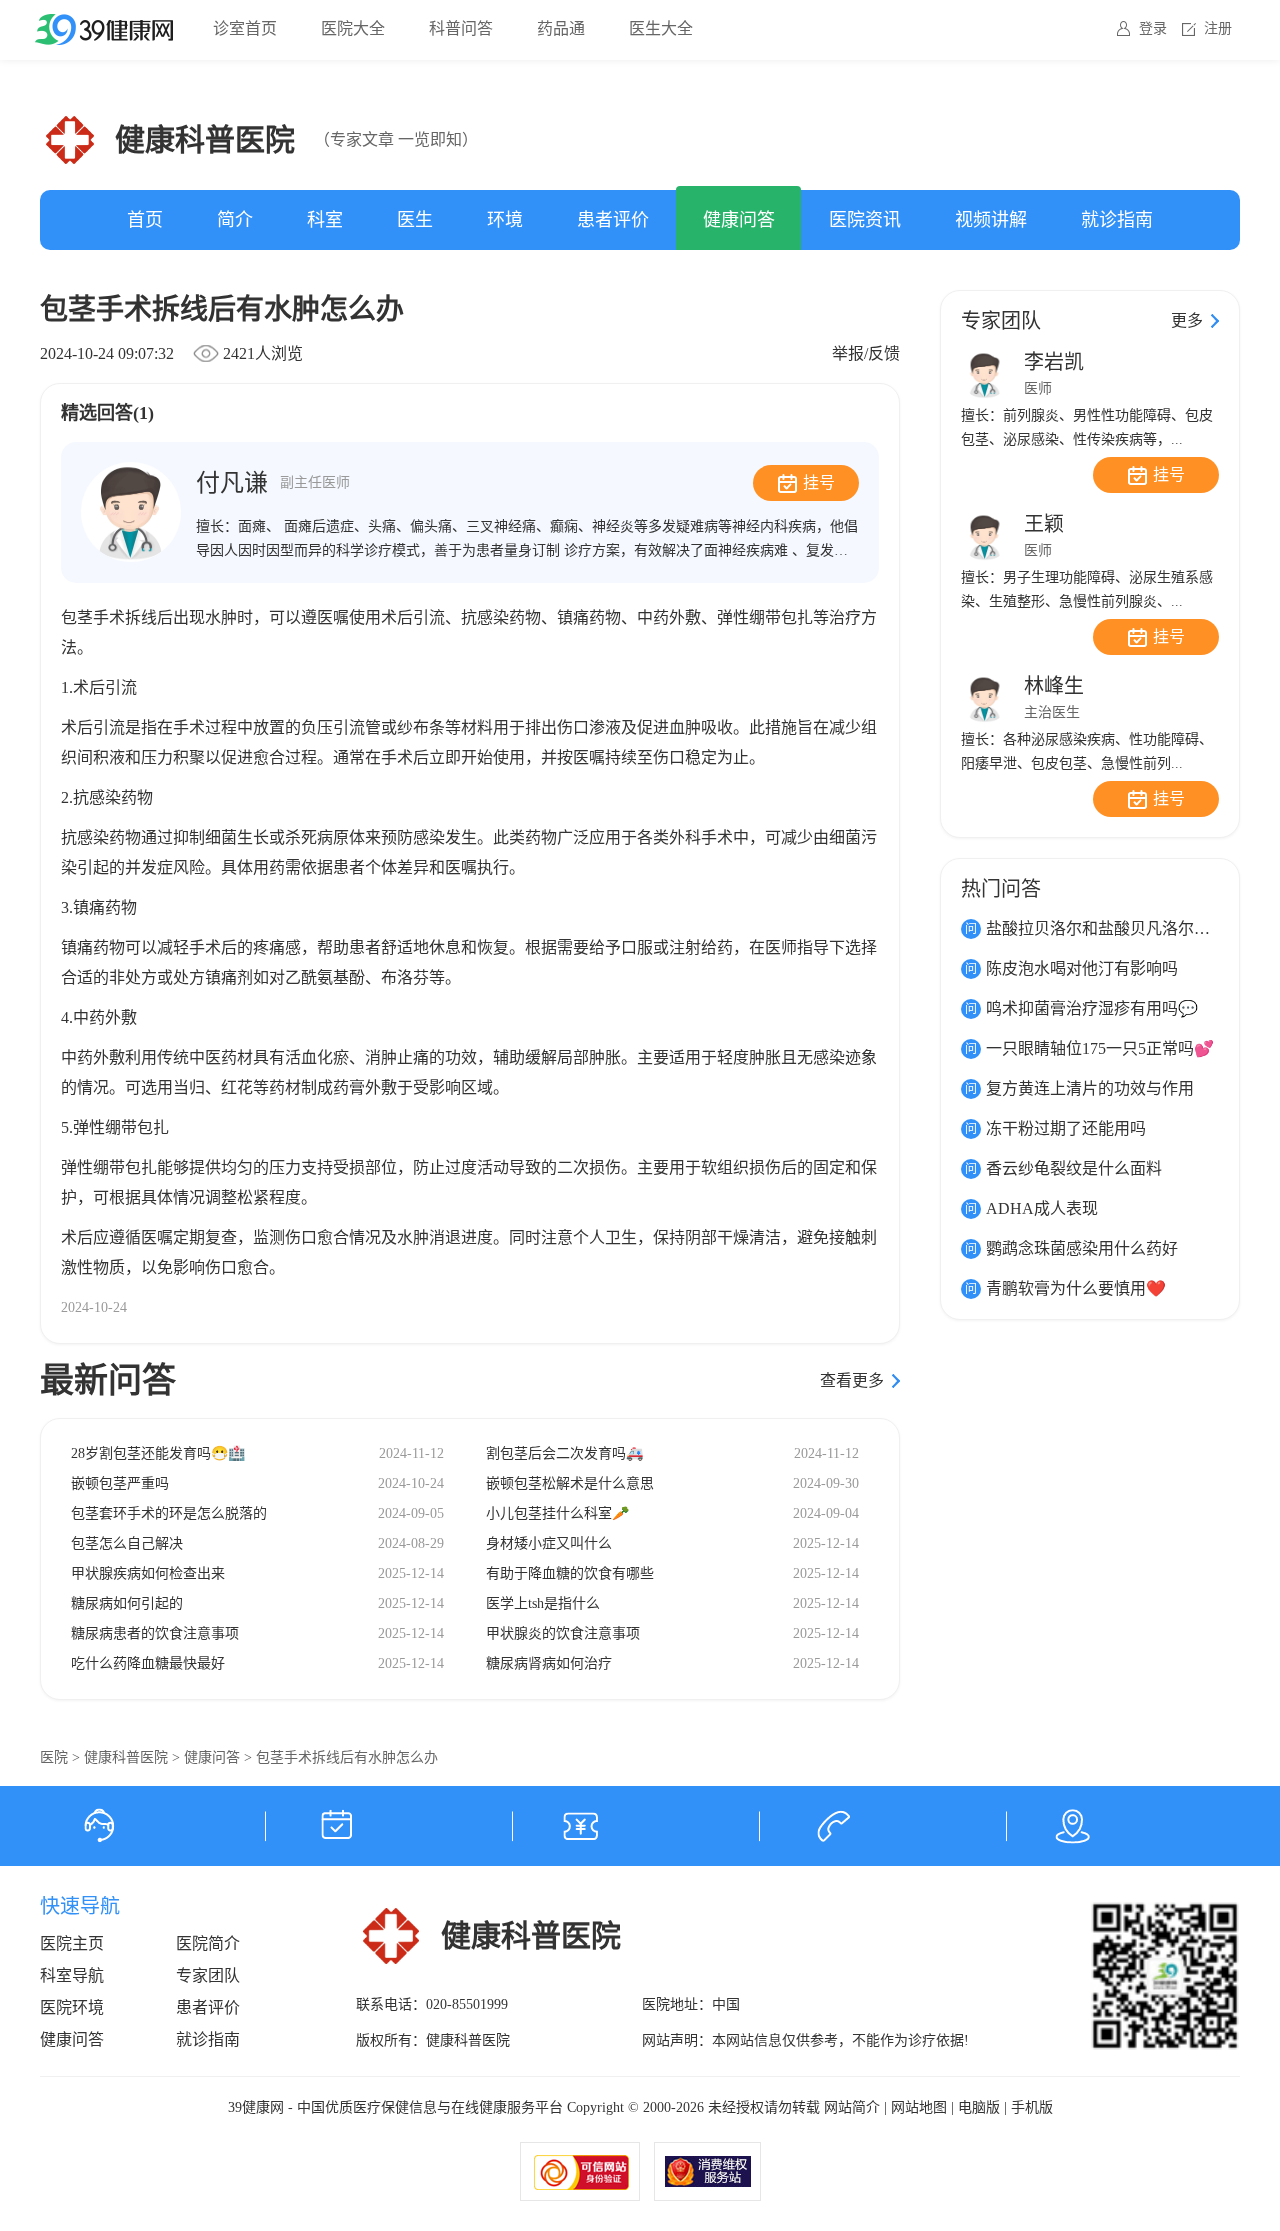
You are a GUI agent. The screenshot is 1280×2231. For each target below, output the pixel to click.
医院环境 (72, 2007)
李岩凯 (1054, 362)
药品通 (561, 28)
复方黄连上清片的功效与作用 (1090, 1088)
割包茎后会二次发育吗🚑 (564, 1453)
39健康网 (256, 2107)
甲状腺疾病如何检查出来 (148, 1573)
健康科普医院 (126, 1757)
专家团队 (208, 1975)
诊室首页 (245, 28)
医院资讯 (865, 220)
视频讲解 (991, 220)
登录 (1153, 28)
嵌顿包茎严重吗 (120, 1483)
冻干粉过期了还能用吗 (1066, 1128)
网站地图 (919, 2107)
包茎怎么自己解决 (127, 1543)
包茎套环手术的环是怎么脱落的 (169, 1513)
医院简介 (208, 1943)
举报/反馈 (866, 353)
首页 (145, 220)
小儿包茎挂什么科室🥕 (557, 1513)
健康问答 (739, 220)
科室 (325, 220)
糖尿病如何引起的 (127, 1603)
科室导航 (72, 1975)
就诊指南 (1117, 220)
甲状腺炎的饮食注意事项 (563, 1633)
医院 (54, 1757)
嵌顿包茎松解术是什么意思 (570, 1483)
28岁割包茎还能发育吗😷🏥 (158, 1453)
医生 (415, 220)
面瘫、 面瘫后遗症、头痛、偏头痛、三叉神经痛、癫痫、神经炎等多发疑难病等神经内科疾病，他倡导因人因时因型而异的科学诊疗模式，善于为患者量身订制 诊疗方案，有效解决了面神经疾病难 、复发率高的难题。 (527, 550)
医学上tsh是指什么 (543, 1603)
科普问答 (461, 28)
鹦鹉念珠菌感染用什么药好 (1082, 1248)
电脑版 (979, 2107)
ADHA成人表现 (1042, 1208)
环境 (505, 220)
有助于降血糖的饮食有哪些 (570, 1573)
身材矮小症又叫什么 (549, 1543)
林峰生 (1054, 686)
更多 (1187, 320)
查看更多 (852, 1380)
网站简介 (852, 2107)
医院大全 (353, 28)
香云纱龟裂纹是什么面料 (1074, 1168)
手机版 (1032, 2107)
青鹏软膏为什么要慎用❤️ (1076, 1288)
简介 (235, 220)
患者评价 (613, 220)
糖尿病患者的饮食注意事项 (155, 1633)
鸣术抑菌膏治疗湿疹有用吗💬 (1092, 1008)
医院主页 (72, 1943)
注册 (1218, 28)
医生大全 (661, 28)
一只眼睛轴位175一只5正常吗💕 (1100, 1048)
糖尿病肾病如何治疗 (549, 1663)
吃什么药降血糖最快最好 (148, 1663)
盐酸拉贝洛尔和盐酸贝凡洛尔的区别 (1114, 928)
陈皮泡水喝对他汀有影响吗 (1082, 968)
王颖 (1044, 524)
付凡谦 (273, 483)
